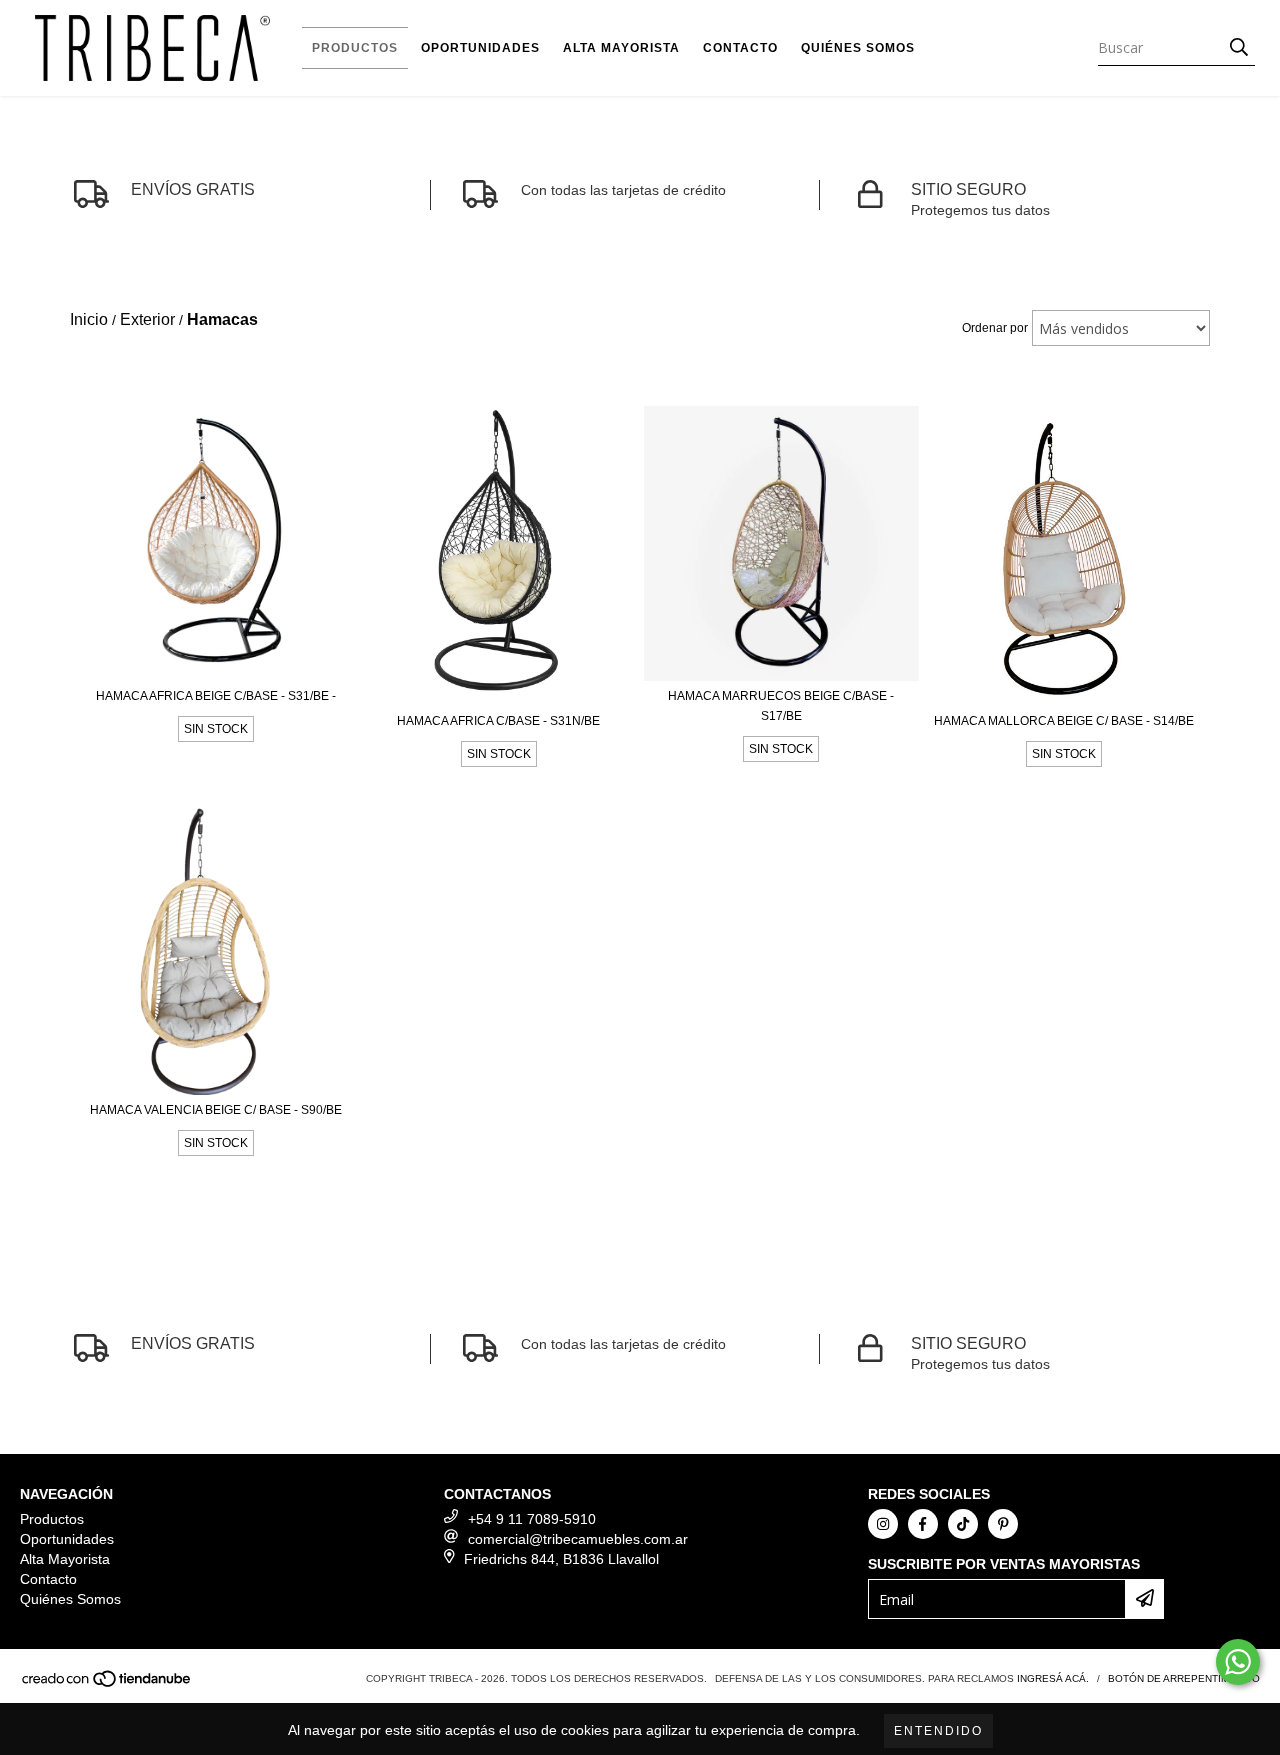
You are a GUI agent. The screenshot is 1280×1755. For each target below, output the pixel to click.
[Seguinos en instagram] (883, 1524)
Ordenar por (995, 328)
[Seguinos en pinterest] (1003, 1524)
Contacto (740, 48)
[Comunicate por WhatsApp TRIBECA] (1238, 1662)
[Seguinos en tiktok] (963, 1524)
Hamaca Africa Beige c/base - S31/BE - (216, 696)
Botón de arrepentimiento (1184, 1678)
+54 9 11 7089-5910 (532, 1519)
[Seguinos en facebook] (923, 1524)
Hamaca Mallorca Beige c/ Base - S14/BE (1064, 721)
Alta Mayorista (621, 48)
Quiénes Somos (858, 48)
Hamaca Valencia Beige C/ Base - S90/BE (216, 1110)
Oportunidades (480, 48)
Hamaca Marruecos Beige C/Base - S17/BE (781, 706)
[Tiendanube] (107, 1684)
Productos (355, 48)
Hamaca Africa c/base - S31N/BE (498, 721)
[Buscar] (1239, 48)
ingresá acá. (1053, 1678)
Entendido (938, 1731)
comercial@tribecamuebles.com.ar (578, 1539)
